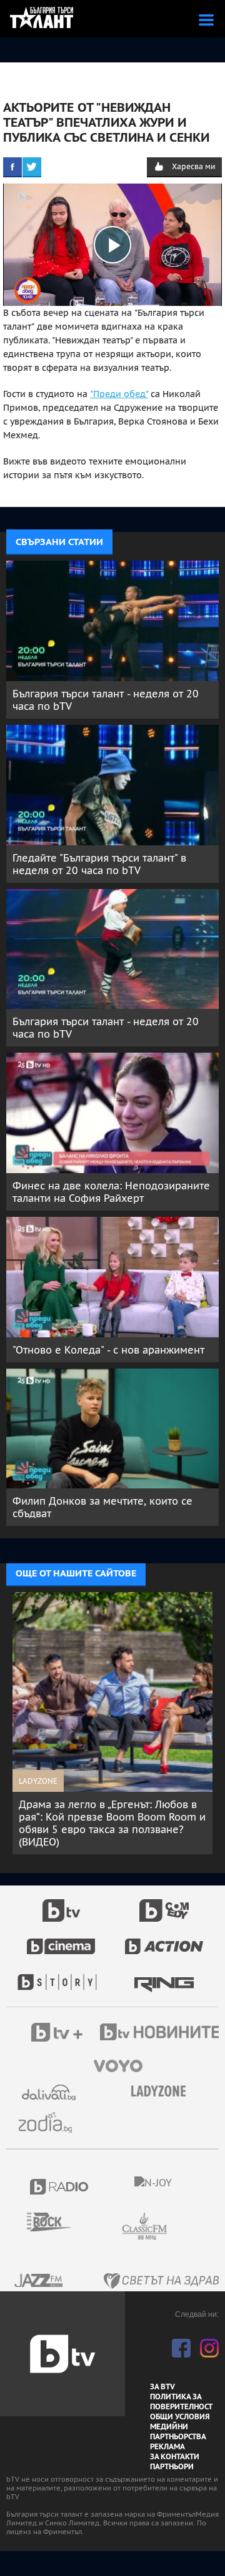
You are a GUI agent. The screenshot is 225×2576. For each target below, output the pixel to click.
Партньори (172, 2467)
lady (61, 1976)
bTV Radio (60, 2187)
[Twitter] (32, 167)
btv (61, 1904)
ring (164, 1976)
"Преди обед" (119, 394)
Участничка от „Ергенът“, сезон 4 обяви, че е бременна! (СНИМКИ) (102, 1811)
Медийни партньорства (178, 2432)
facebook (181, 2348)
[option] (112, 1711)
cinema (61, 1940)
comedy (164, 1904)
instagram (209, 2348)
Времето (50, 2092)
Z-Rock (57, 2222)
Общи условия (180, 2417)
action (164, 1940)
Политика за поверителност (181, 2402)
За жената (162, 2092)
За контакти (175, 2457)
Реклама (167, 2447)
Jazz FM (39, 2280)
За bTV (162, 2387)
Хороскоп (50, 2122)
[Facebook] (12, 167)
